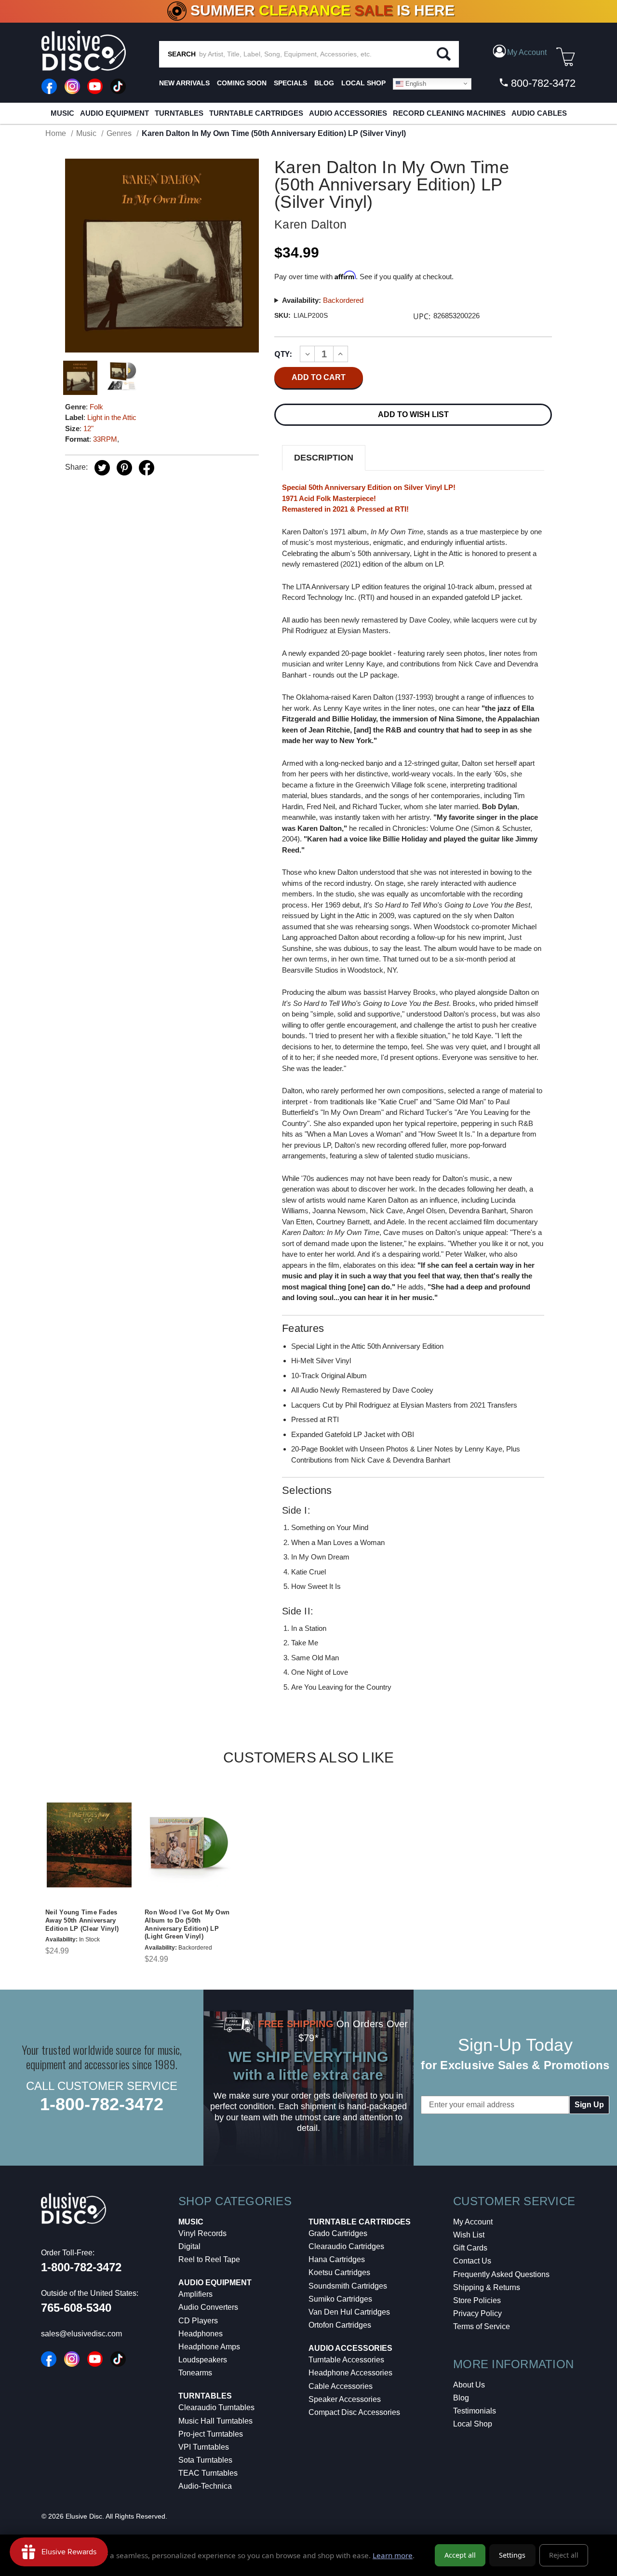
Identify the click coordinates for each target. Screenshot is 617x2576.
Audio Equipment (114, 113)
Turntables (179, 113)
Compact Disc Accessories (354, 2412)
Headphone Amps (209, 2347)
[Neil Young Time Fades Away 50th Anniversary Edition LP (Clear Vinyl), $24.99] (89, 1845)
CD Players (198, 2321)
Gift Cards (470, 2248)
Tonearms (195, 2373)
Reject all (564, 2555)
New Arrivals (184, 83)
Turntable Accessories (346, 2360)
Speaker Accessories (345, 2399)
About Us (469, 2385)
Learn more (393, 2555)
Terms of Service (482, 2326)
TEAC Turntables (208, 2473)
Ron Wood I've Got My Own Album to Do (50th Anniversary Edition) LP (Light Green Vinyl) (187, 1925)
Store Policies (477, 2300)
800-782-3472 (542, 83)
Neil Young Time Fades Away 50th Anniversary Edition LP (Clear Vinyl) (82, 1920)
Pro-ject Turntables (211, 2434)
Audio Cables (539, 113)
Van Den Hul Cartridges (349, 2312)
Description (324, 458)
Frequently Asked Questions (501, 2274)
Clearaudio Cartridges (346, 2246)
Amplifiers (195, 2294)
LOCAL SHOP (363, 83)
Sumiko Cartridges (340, 2299)
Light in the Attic (112, 417)
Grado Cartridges (338, 2233)
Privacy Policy (477, 2313)
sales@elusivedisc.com (81, 2334)
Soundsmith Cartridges (348, 2286)
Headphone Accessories (350, 2373)
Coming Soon (242, 83)
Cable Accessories (341, 2386)
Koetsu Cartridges (339, 2272)
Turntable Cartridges (256, 113)
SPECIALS (290, 83)
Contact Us (472, 2261)
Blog (461, 2398)
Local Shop (473, 2424)
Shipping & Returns (487, 2287)
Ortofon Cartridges (340, 2325)
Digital (189, 2246)
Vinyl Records (202, 2233)
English (415, 83)
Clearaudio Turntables (216, 2407)
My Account (473, 2222)
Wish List (469, 2235)
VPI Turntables (204, 2447)
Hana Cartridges (337, 2259)
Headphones (201, 2334)
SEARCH (182, 54)
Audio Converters (208, 2307)
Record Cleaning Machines (449, 113)
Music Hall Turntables (215, 2421)
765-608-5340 (76, 2308)
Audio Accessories (348, 113)
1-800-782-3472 (102, 2104)
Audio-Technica (205, 2486)
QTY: (283, 354)
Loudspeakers (203, 2360)
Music (62, 113)
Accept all (460, 2555)
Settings (512, 2555)
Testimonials (475, 2411)
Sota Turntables (205, 2460)
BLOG (324, 83)
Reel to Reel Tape (209, 2259)
